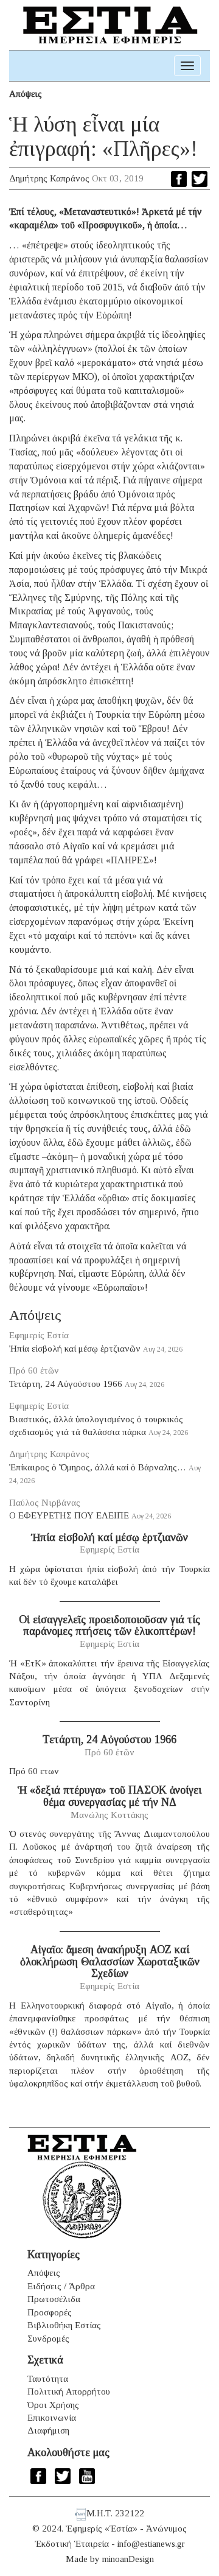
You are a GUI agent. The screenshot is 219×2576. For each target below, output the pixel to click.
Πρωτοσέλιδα (54, 2299)
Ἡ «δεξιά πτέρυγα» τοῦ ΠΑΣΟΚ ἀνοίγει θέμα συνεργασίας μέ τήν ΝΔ (109, 1796)
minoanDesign (128, 2559)
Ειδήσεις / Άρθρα (61, 2286)
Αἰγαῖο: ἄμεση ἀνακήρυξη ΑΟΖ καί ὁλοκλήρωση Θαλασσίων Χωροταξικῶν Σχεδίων (110, 1962)
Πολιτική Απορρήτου (69, 2392)
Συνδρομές (48, 2339)
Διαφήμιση (48, 2430)
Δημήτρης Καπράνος (49, 178)
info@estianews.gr (151, 2544)
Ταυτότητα (48, 2379)
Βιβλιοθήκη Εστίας (64, 2325)
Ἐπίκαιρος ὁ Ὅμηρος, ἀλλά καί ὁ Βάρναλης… (98, 1467)
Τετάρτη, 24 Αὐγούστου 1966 (66, 1384)
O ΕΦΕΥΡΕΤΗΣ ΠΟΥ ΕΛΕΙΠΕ (69, 1515)
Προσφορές (50, 2312)
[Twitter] (200, 179)
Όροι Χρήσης (53, 2405)
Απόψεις (26, 94)
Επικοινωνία (52, 2418)
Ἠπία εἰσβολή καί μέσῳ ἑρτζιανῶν (75, 1349)
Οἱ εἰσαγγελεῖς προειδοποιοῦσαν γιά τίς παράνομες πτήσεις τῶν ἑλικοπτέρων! (109, 1626)
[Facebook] (179, 179)
